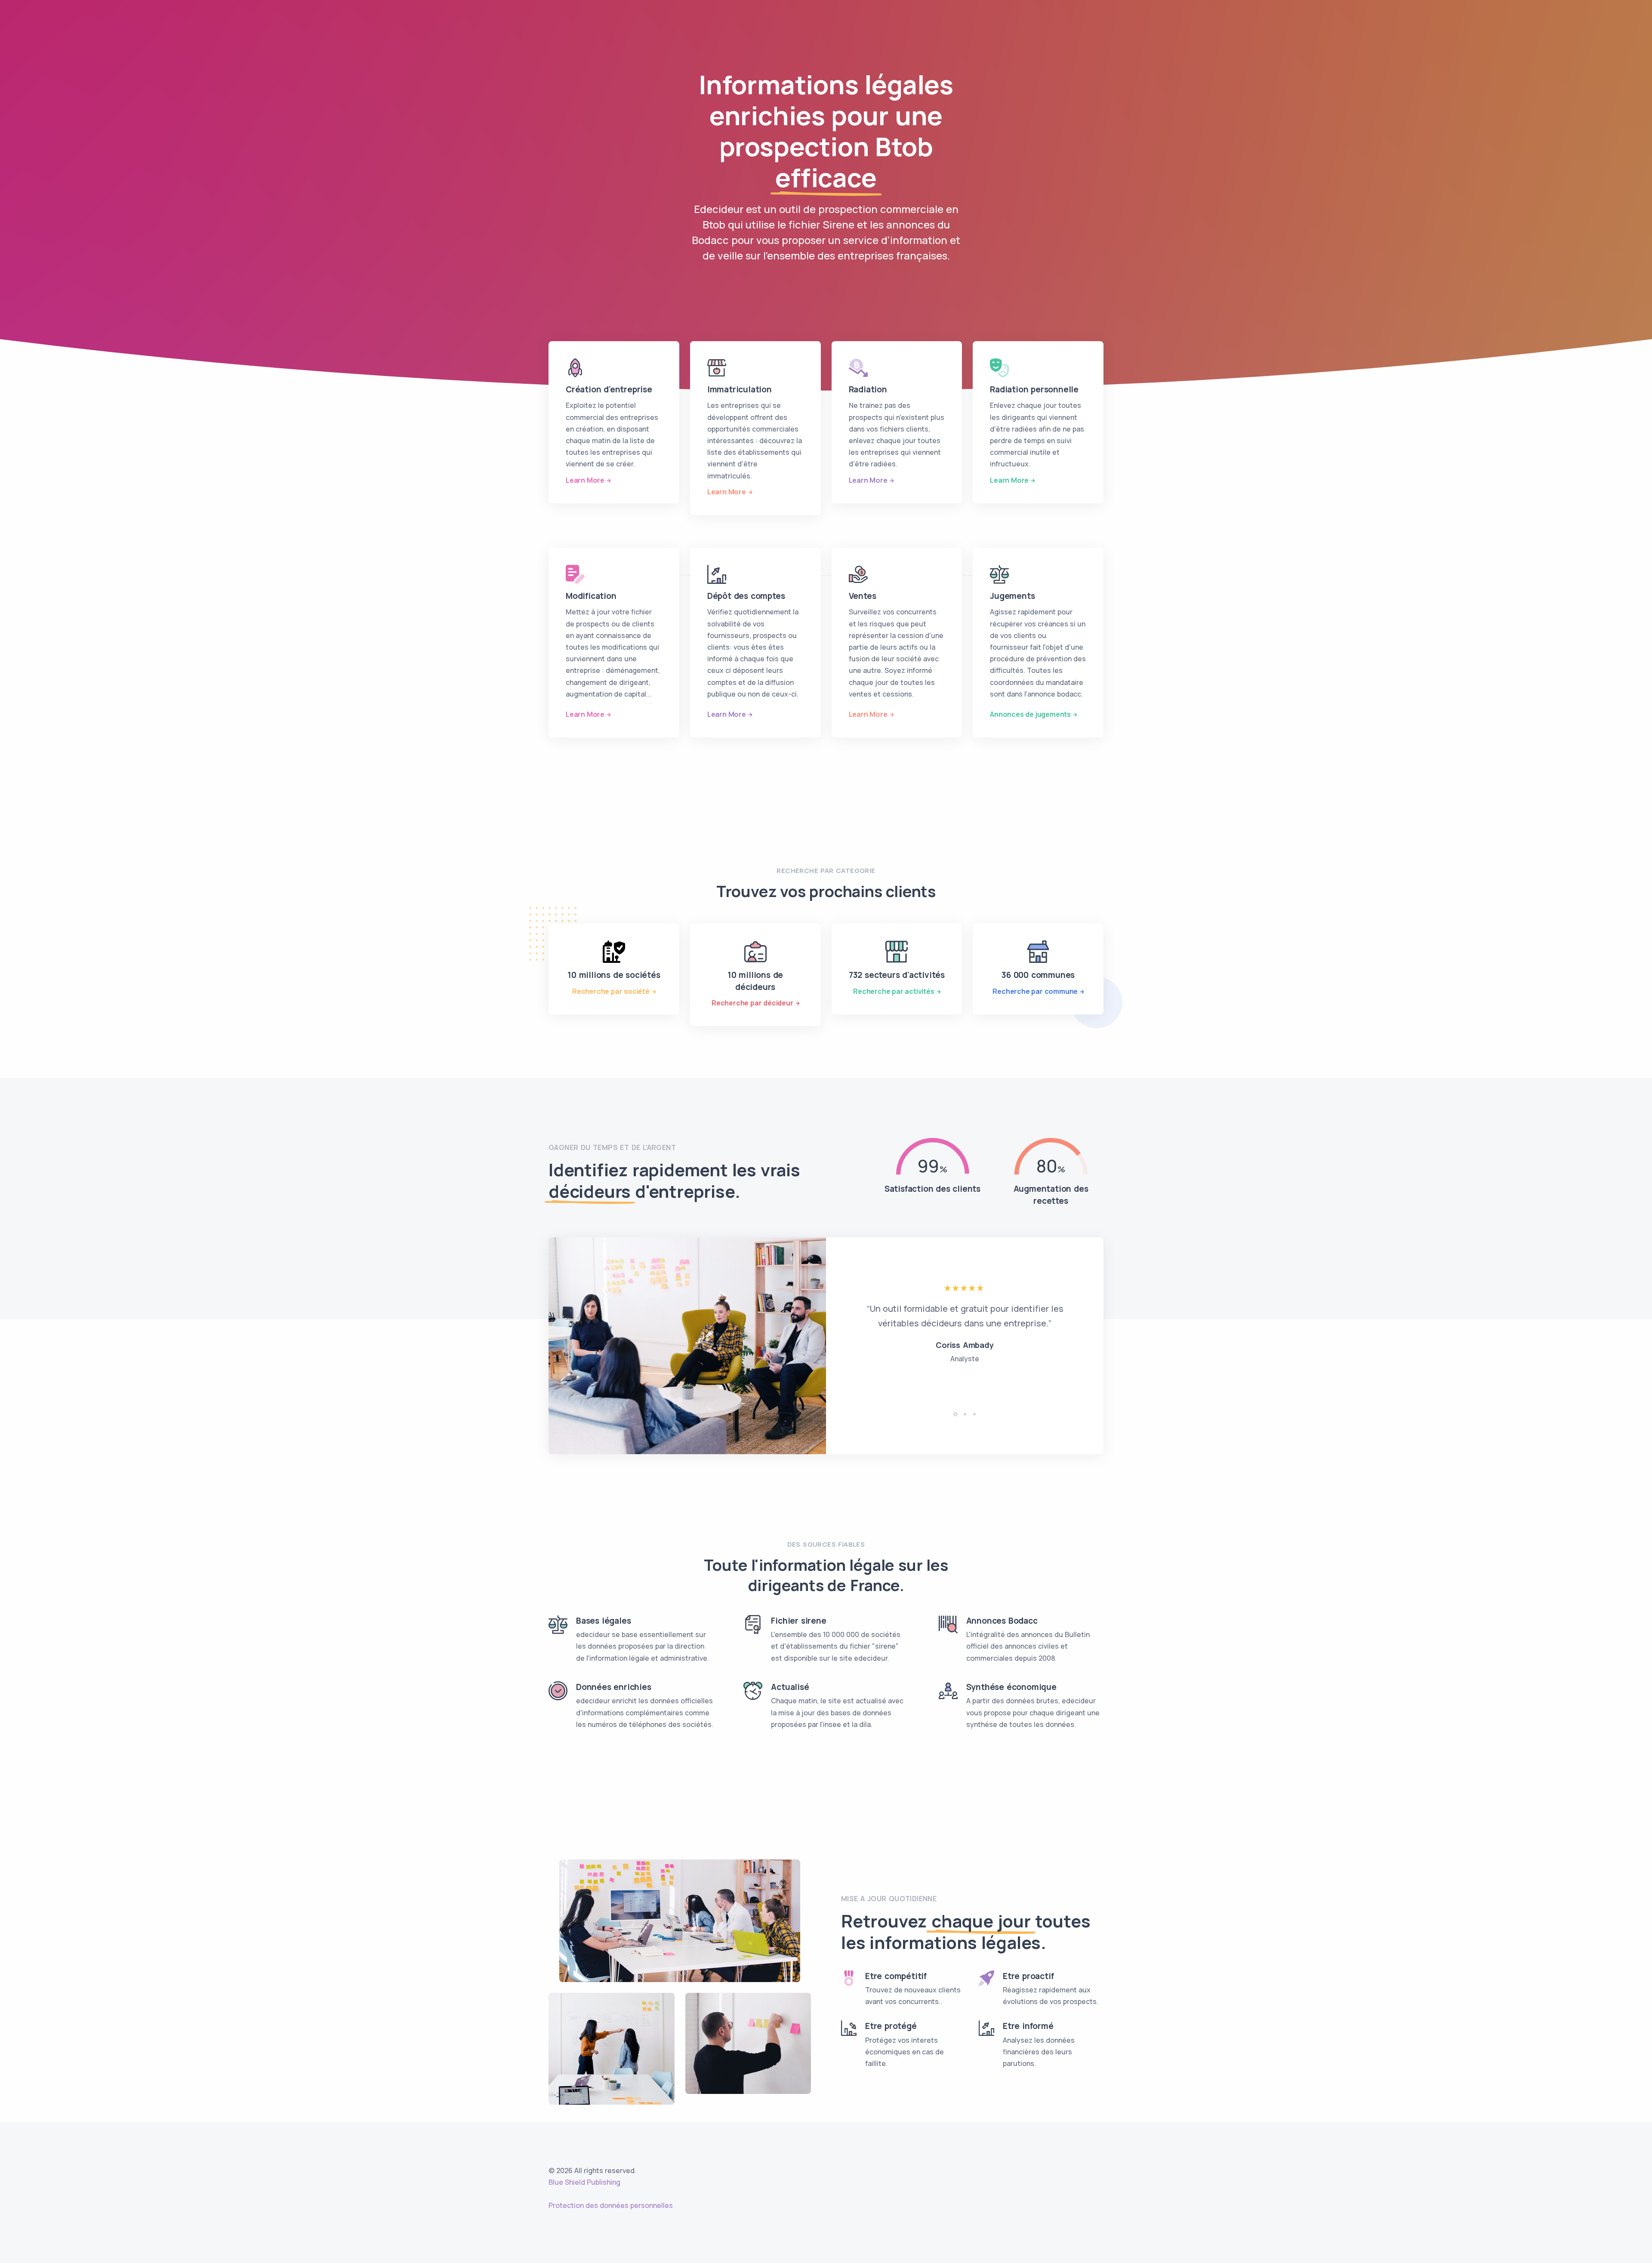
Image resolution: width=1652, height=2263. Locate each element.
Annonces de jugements (1030, 714)
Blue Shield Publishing (584, 2182)
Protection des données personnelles (611, 2205)
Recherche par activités (894, 991)
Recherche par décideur (752, 1003)
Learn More (585, 480)
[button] (955, 1414)
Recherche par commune (1035, 991)
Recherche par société (611, 991)
